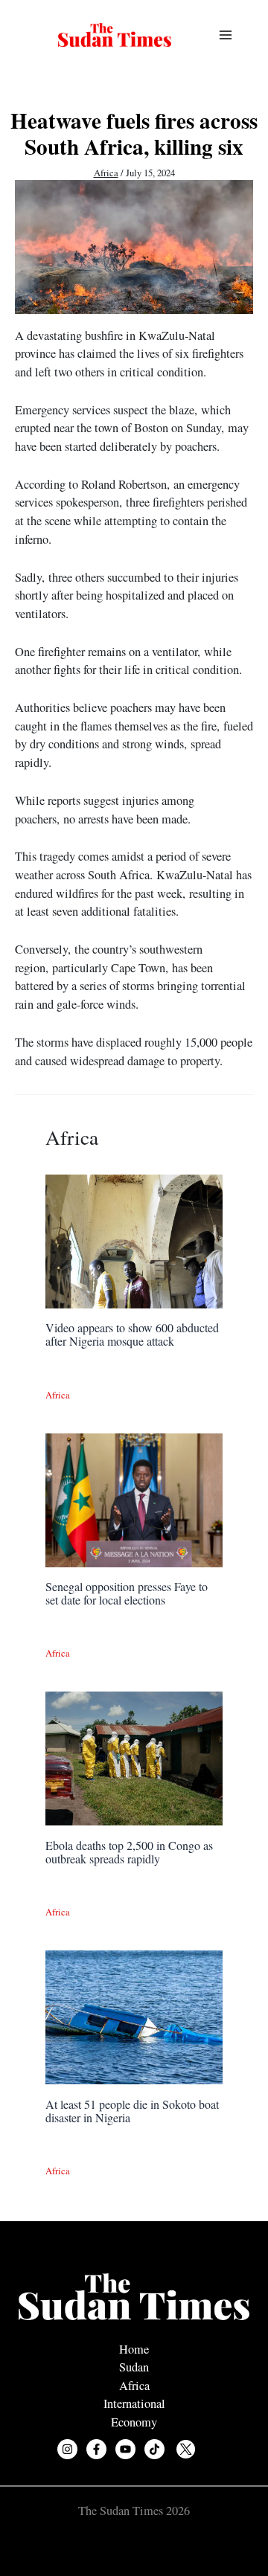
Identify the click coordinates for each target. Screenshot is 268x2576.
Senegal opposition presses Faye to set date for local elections (127, 1593)
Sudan (134, 2367)
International (134, 2403)
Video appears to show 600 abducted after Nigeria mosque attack (132, 1334)
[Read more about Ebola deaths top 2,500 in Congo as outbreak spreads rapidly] (134, 1757)
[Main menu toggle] (225, 35)
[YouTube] (125, 2449)
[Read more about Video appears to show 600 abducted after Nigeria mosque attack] (134, 1239)
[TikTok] (154, 2449)
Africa (106, 173)
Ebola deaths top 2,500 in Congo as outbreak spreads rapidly (129, 1852)
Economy (134, 2422)
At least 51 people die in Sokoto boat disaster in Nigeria (132, 2111)
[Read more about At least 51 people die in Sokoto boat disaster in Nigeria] (134, 2016)
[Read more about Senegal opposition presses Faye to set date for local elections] (134, 1498)
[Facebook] (96, 2449)
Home (134, 2349)
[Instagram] (67, 2449)
